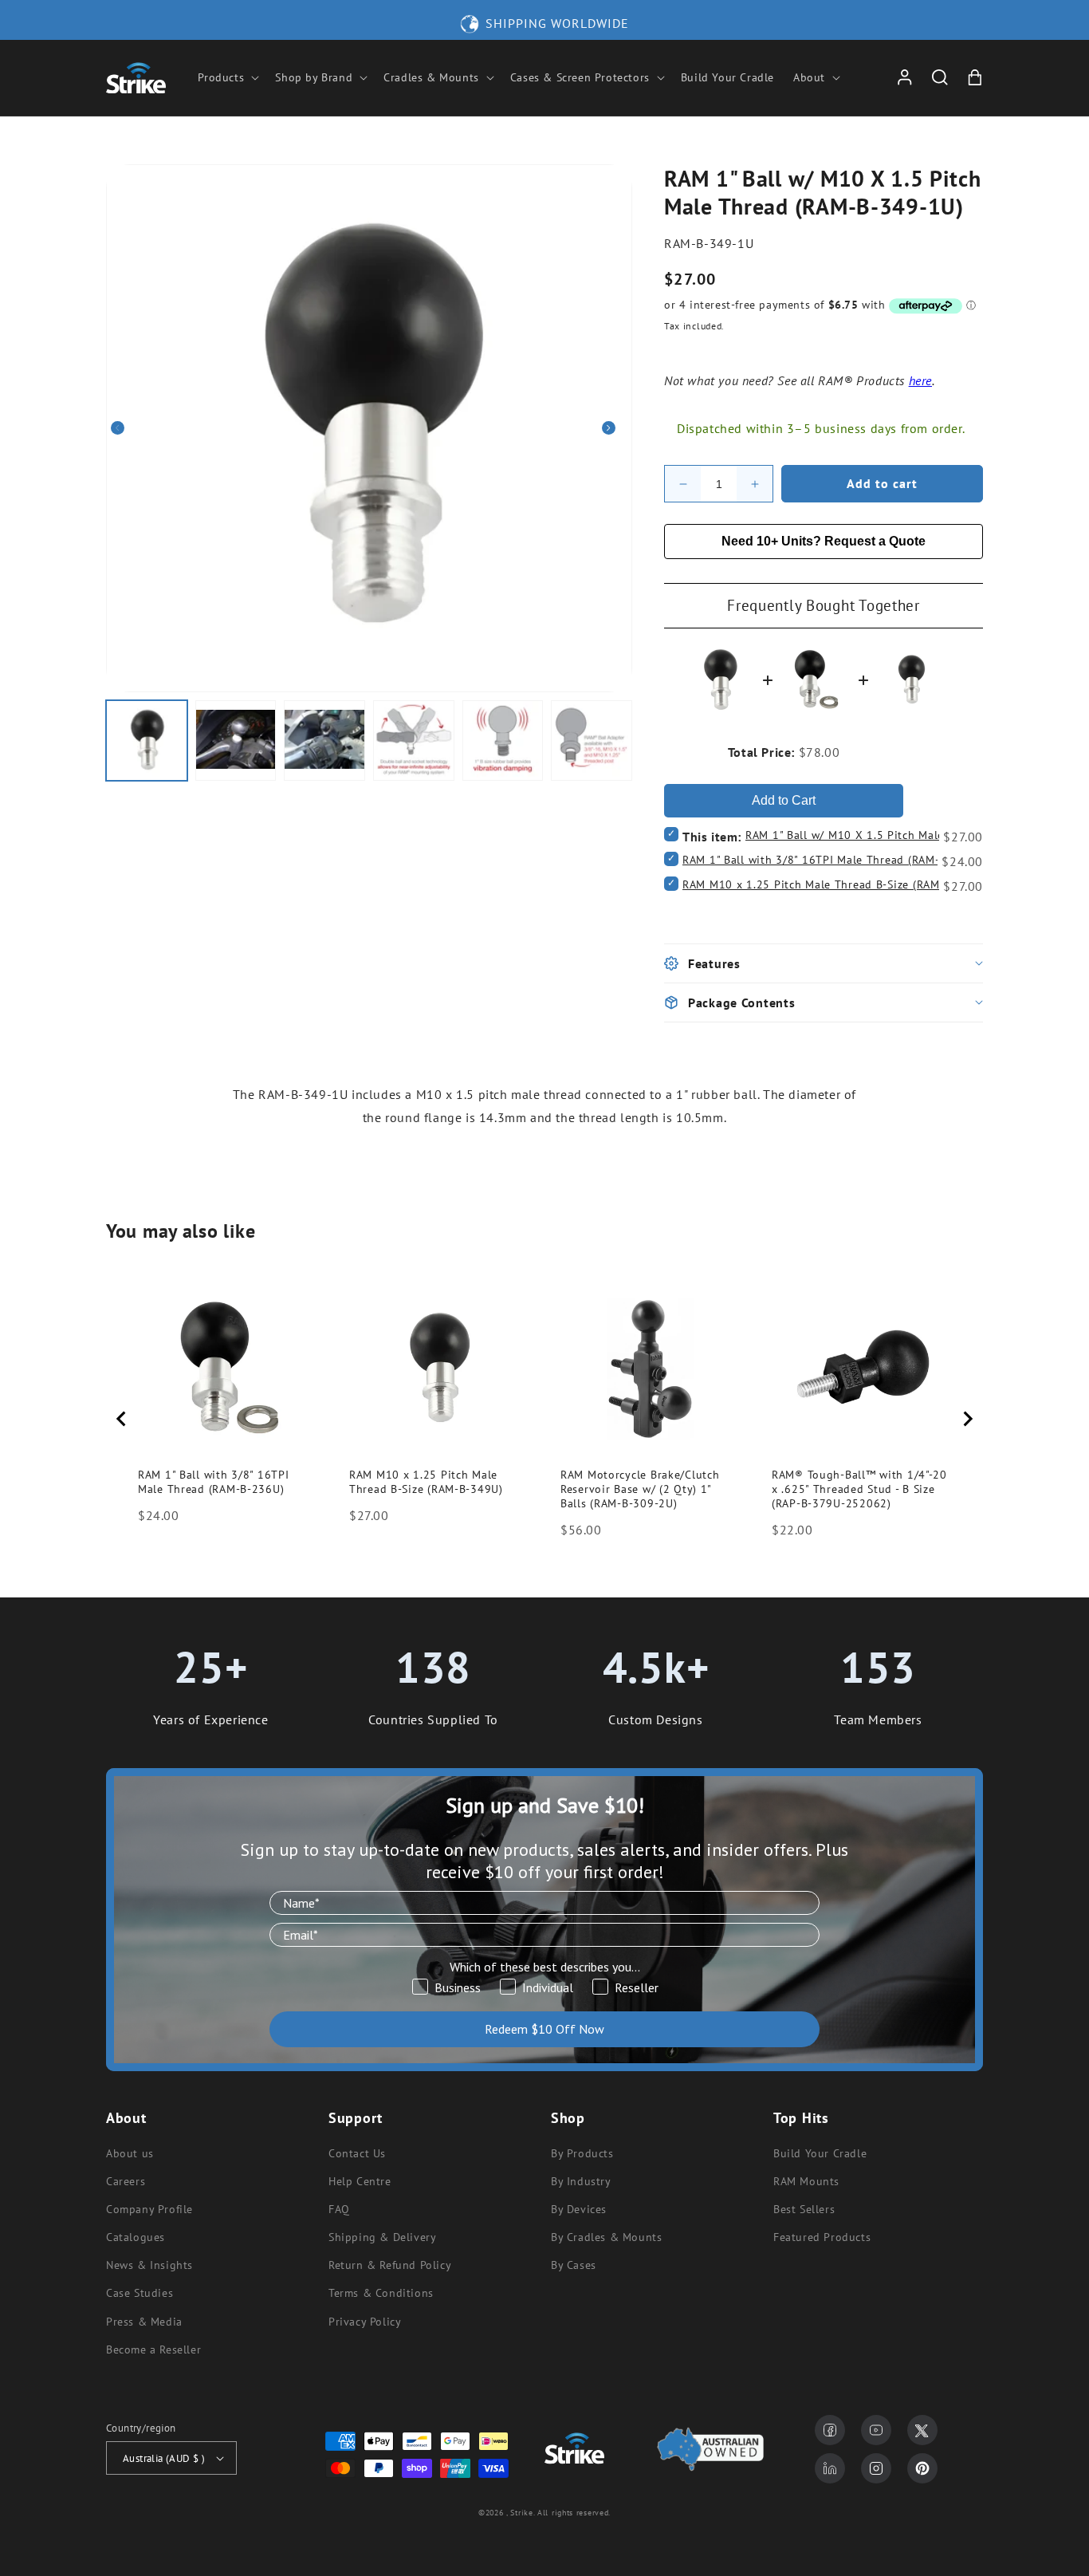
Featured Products (822, 2237)
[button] (227, 77)
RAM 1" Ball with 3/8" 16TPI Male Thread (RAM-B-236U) (833, 860)
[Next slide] (967, 1419)
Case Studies (140, 2293)
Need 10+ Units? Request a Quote (824, 541)
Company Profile (149, 2209)
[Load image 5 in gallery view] (503, 741)
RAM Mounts (806, 2181)
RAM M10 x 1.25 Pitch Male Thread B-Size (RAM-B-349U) (835, 884)
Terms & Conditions (381, 2293)
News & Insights (149, 2265)
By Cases (574, 2265)
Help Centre (360, 2181)
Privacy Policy (365, 2322)
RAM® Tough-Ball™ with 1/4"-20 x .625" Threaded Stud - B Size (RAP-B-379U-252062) (859, 1489)
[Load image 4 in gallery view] (414, 741)
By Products (582, 2153)
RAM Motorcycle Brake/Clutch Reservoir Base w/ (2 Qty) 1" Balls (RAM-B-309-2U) (640, 1489)
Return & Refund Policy (390, 2265)
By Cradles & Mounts (606, 2237)
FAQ (339, 2209)
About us (130, 2153)
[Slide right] (615, 428)
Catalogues (136, 2237)
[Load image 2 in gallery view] (236, 741)
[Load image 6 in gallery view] (592, 741)
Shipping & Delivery (382, 2237)
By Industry (581, 2181)
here (920, 380)
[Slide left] (124, 428)
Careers (126, 2181)
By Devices (579, 2209)
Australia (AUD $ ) (164, 2458)
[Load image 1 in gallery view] (147, 741)
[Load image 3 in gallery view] (324, 741)
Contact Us (357, 2153)
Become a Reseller (153, 2350)
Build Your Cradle (820, 2153)
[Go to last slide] (122, 1419)
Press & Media (144, 2322)
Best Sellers (804, 2209)
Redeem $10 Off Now (544, 2029)
